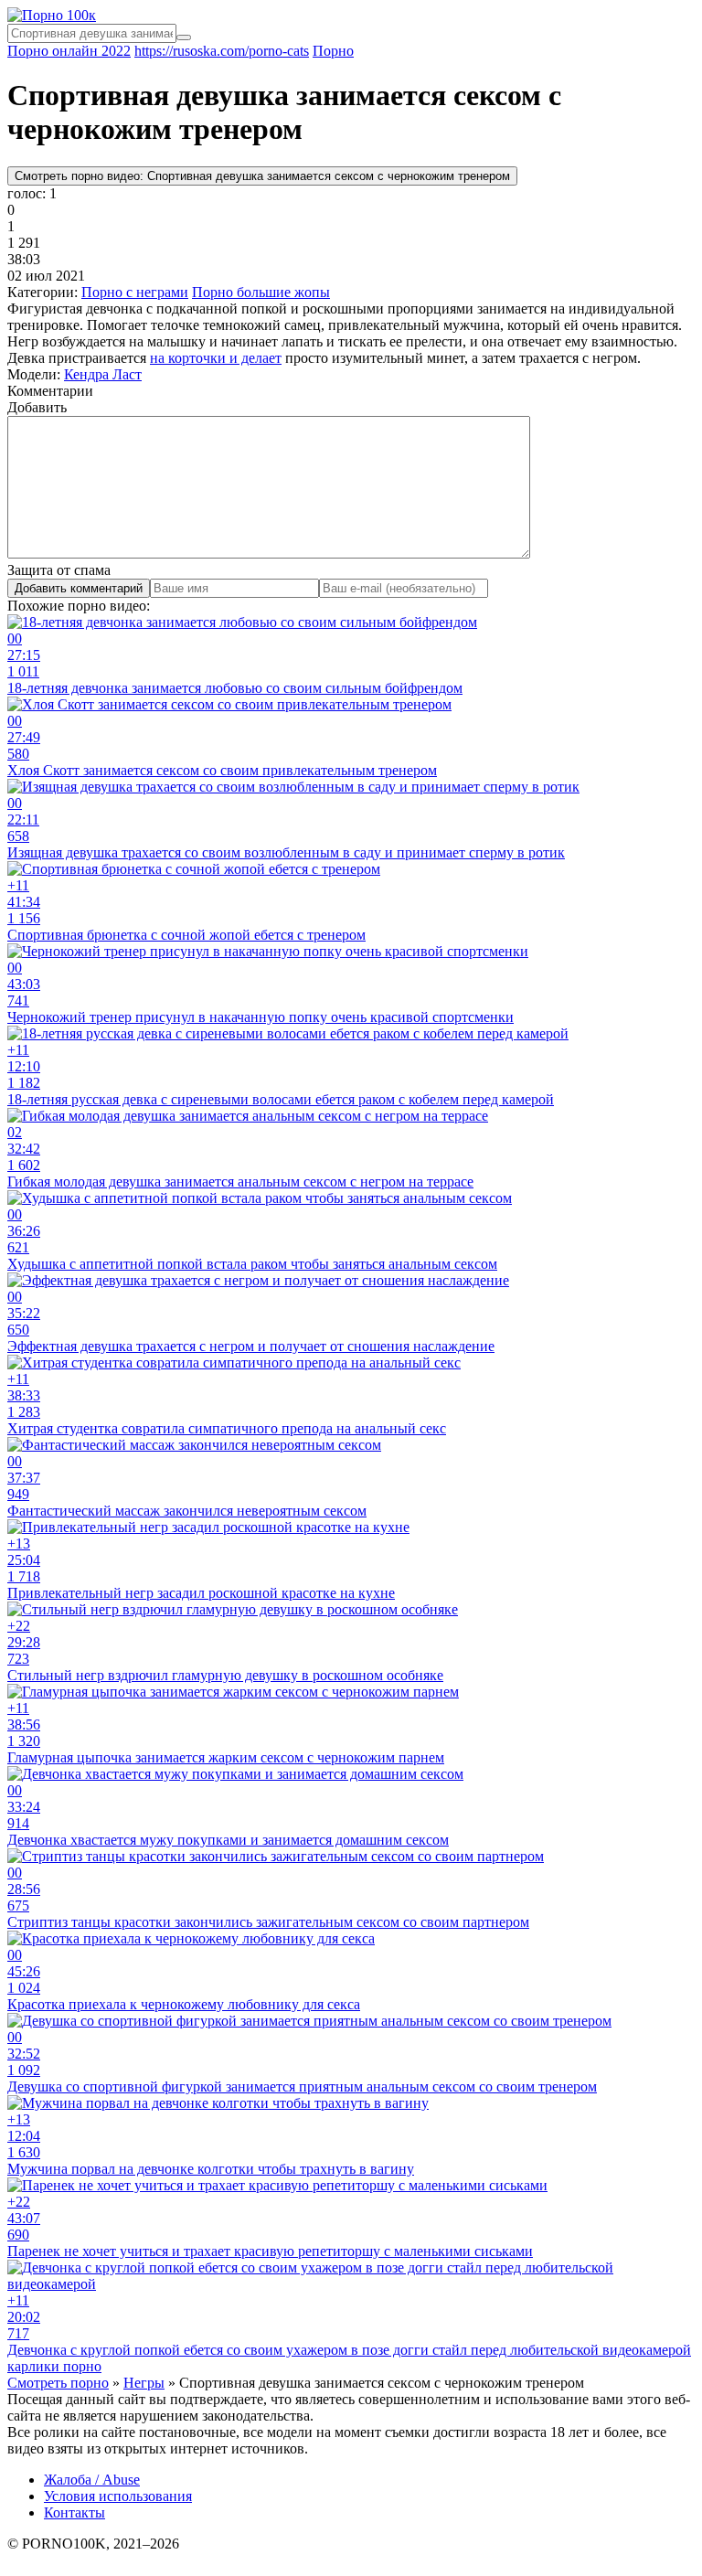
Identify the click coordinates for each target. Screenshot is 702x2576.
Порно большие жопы (261, 292)
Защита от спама (59, 570)
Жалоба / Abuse (92, 2480)
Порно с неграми (135, 292)
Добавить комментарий (79, 588)
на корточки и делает (216, 358)
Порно (333, 51)
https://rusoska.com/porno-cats (222, 51)
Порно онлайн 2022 (69, 51)
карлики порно (54, 2366)
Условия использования (118, 2496)
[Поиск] (184, 37)
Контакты (74, 2512)
